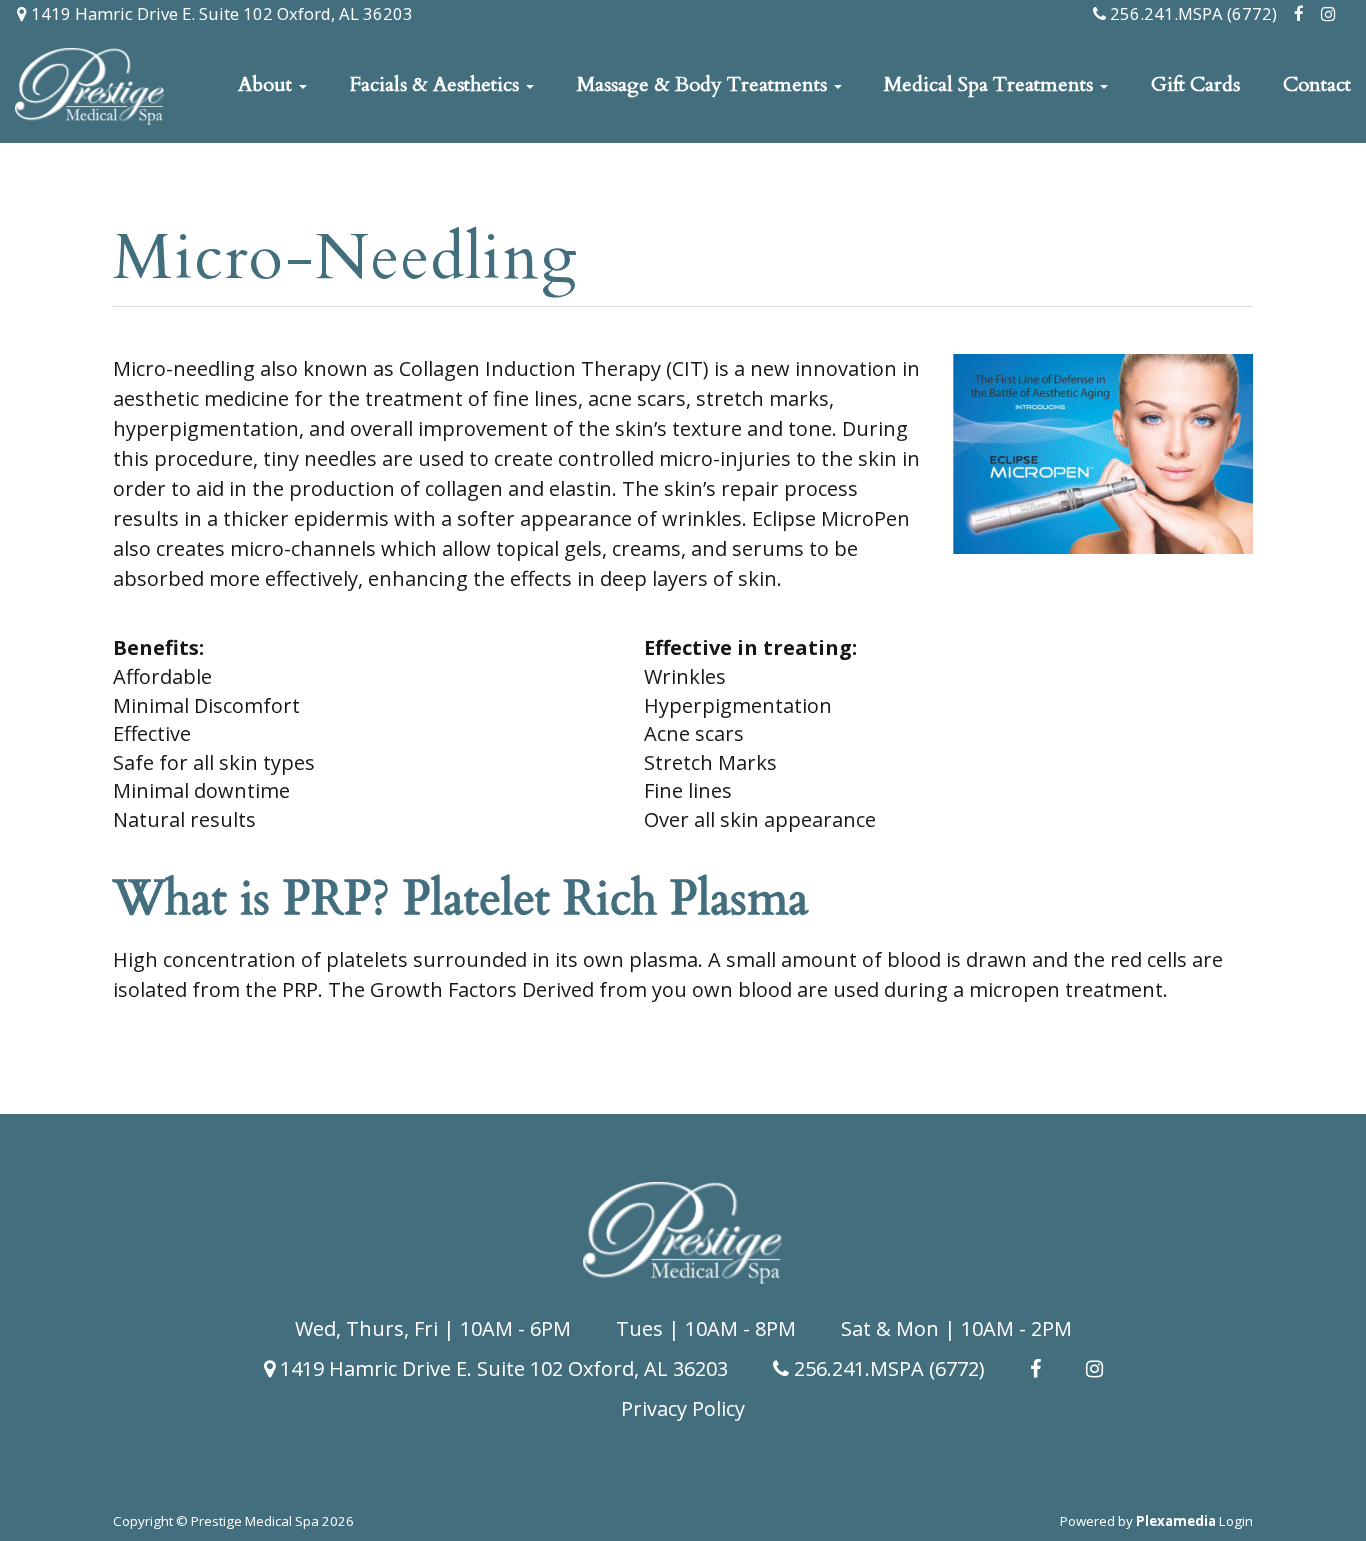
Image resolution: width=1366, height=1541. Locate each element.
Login (1236, 1521)
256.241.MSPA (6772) (1191, 13)
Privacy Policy (683, 1408)
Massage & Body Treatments (704, 84)
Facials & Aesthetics (437, 84)
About (267, 84)
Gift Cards (1195, 84)
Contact (1317, 84)
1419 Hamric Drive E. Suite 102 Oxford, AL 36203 (220, 13)
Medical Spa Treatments (991, 84)
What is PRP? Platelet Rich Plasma (461, 899)
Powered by (1138, 1521)
